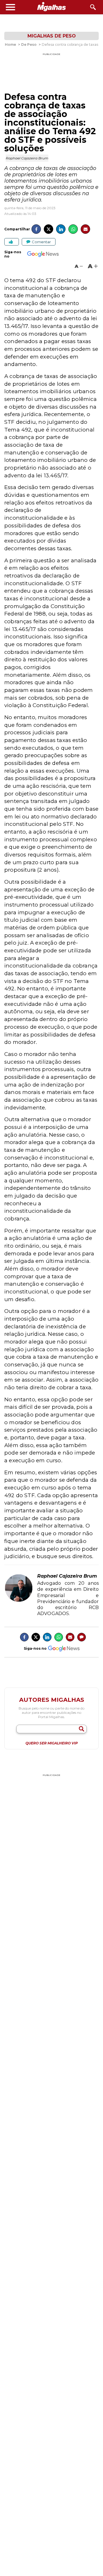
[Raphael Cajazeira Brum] (19, 1601)
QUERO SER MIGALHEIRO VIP (52, 1743)
